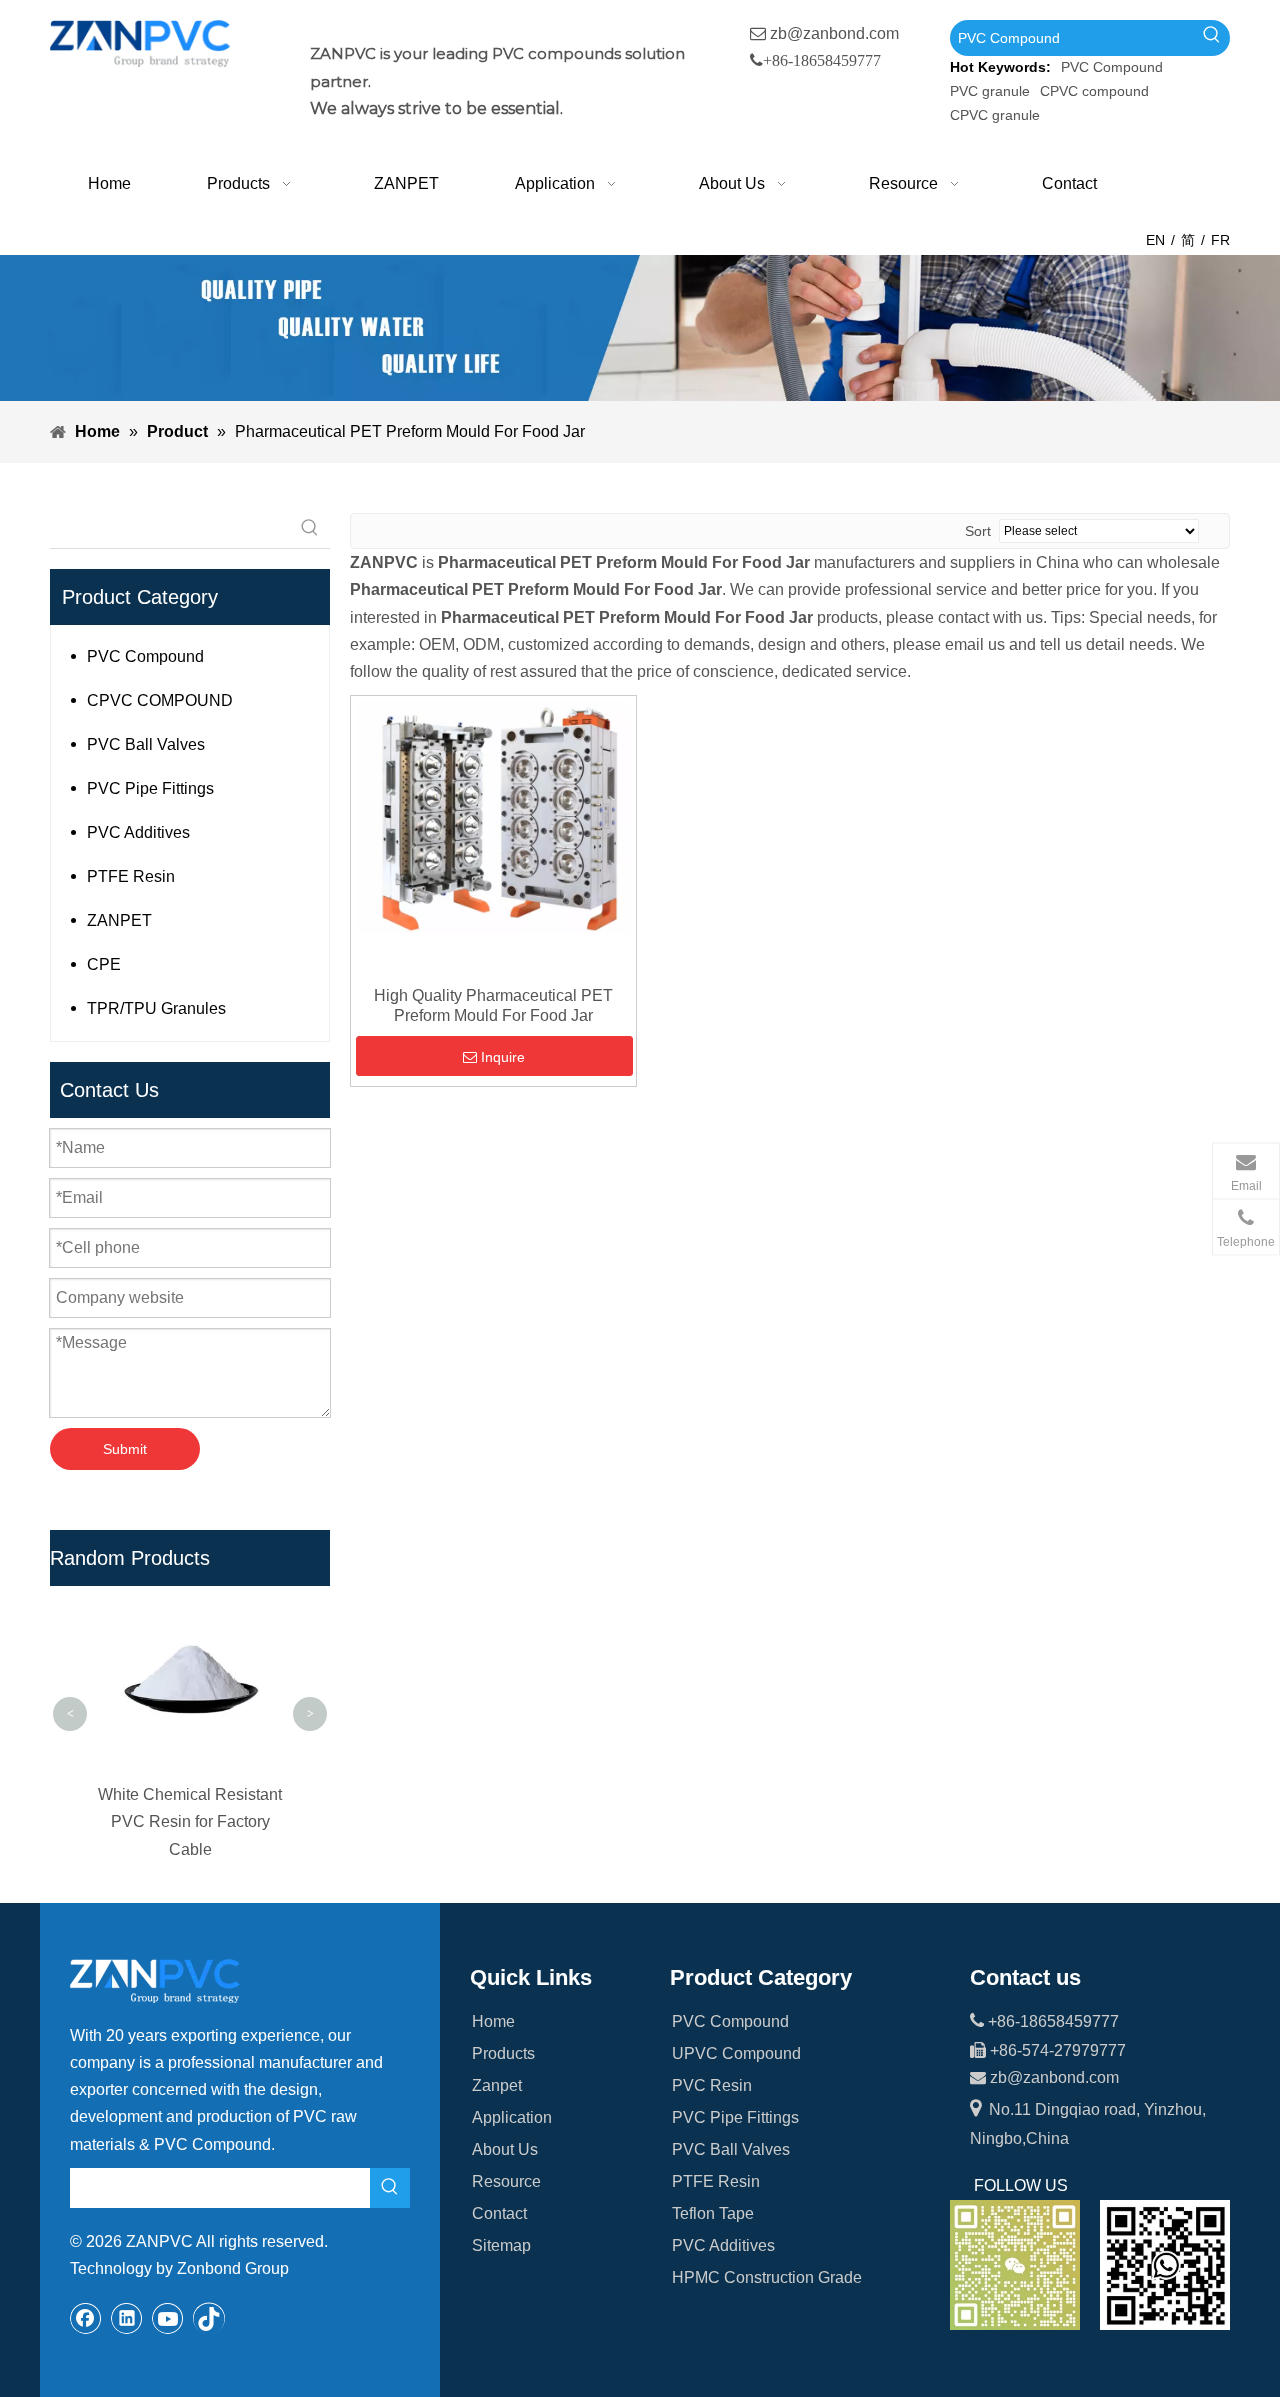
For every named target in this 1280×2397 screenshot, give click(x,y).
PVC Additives (138, 832)
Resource (506, 2181)
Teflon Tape (713, 2213)
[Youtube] (168, 2318)
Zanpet (497, 2085)
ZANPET (119, 920)
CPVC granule (995, 115)
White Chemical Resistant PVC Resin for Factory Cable (95, 1821)
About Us (505, 2149)
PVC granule (990, 91)
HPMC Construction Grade (767, 2277)
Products (503, 2053)
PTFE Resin (131, 876)
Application (512, 2117)
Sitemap (501, 2245)
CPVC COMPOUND (160, 700)
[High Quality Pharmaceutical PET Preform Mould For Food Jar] (493, 815)
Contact (499, 2213)
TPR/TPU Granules (156, 1008)
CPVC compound (1094, 91)
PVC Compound (1112, 67)
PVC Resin (712, 2085)
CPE (104, 964)
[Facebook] (86, 2318)
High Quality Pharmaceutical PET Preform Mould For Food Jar (493, 1005)
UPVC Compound (736, 2053)
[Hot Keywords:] (1212, 38)
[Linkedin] (127, 2318)
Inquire (503, 1057)
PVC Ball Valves (146, 744)
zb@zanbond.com (834, 33)
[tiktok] (209, 2318)
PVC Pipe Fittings (150, 788)
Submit (125, 1449)
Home (493, 2021)
